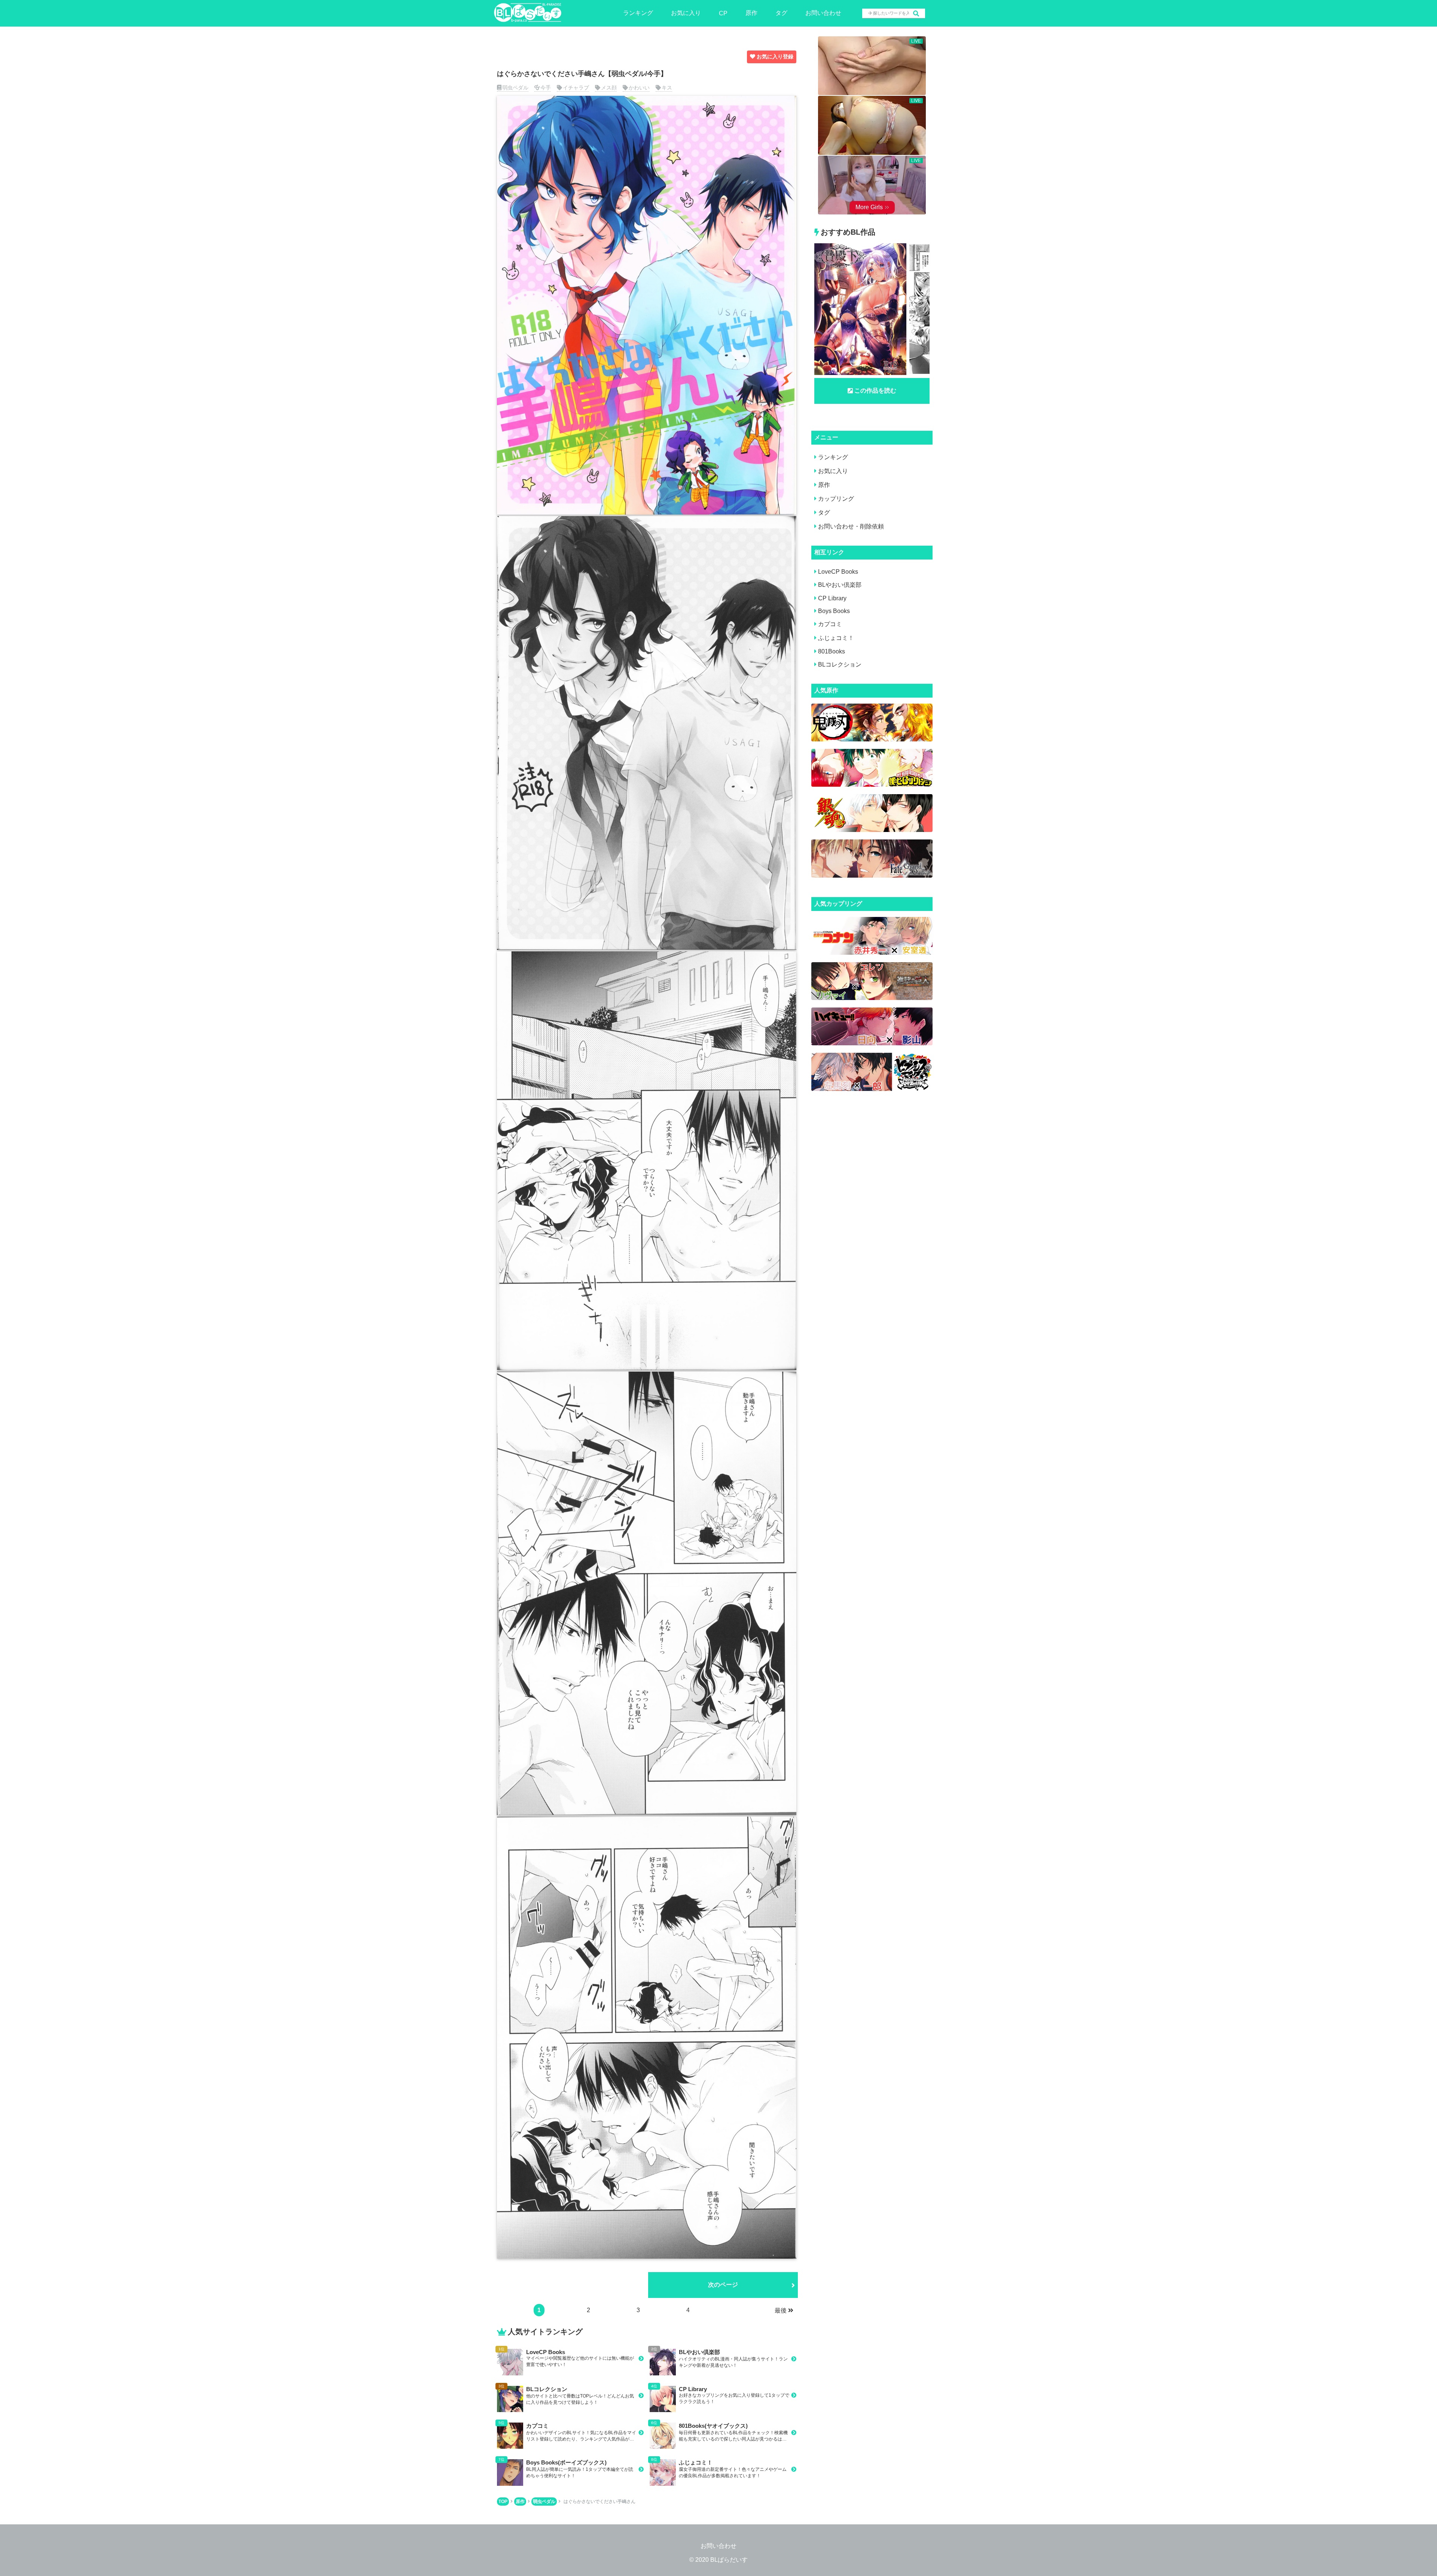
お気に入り (686, 13)
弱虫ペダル (515, 88)
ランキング (638, 13)
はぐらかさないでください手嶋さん (599, 2502)
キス (667, 88)
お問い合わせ (823, 13)
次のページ (723, 2285)
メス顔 (609, 88)
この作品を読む (875, 391)
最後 (781, 2310)
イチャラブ (576, 88)
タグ (781, 13)
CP (723, 13)
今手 (546, 88)
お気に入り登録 (775, 57)
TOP (503, 2502)
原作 (751, 13)
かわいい (639, 88)
